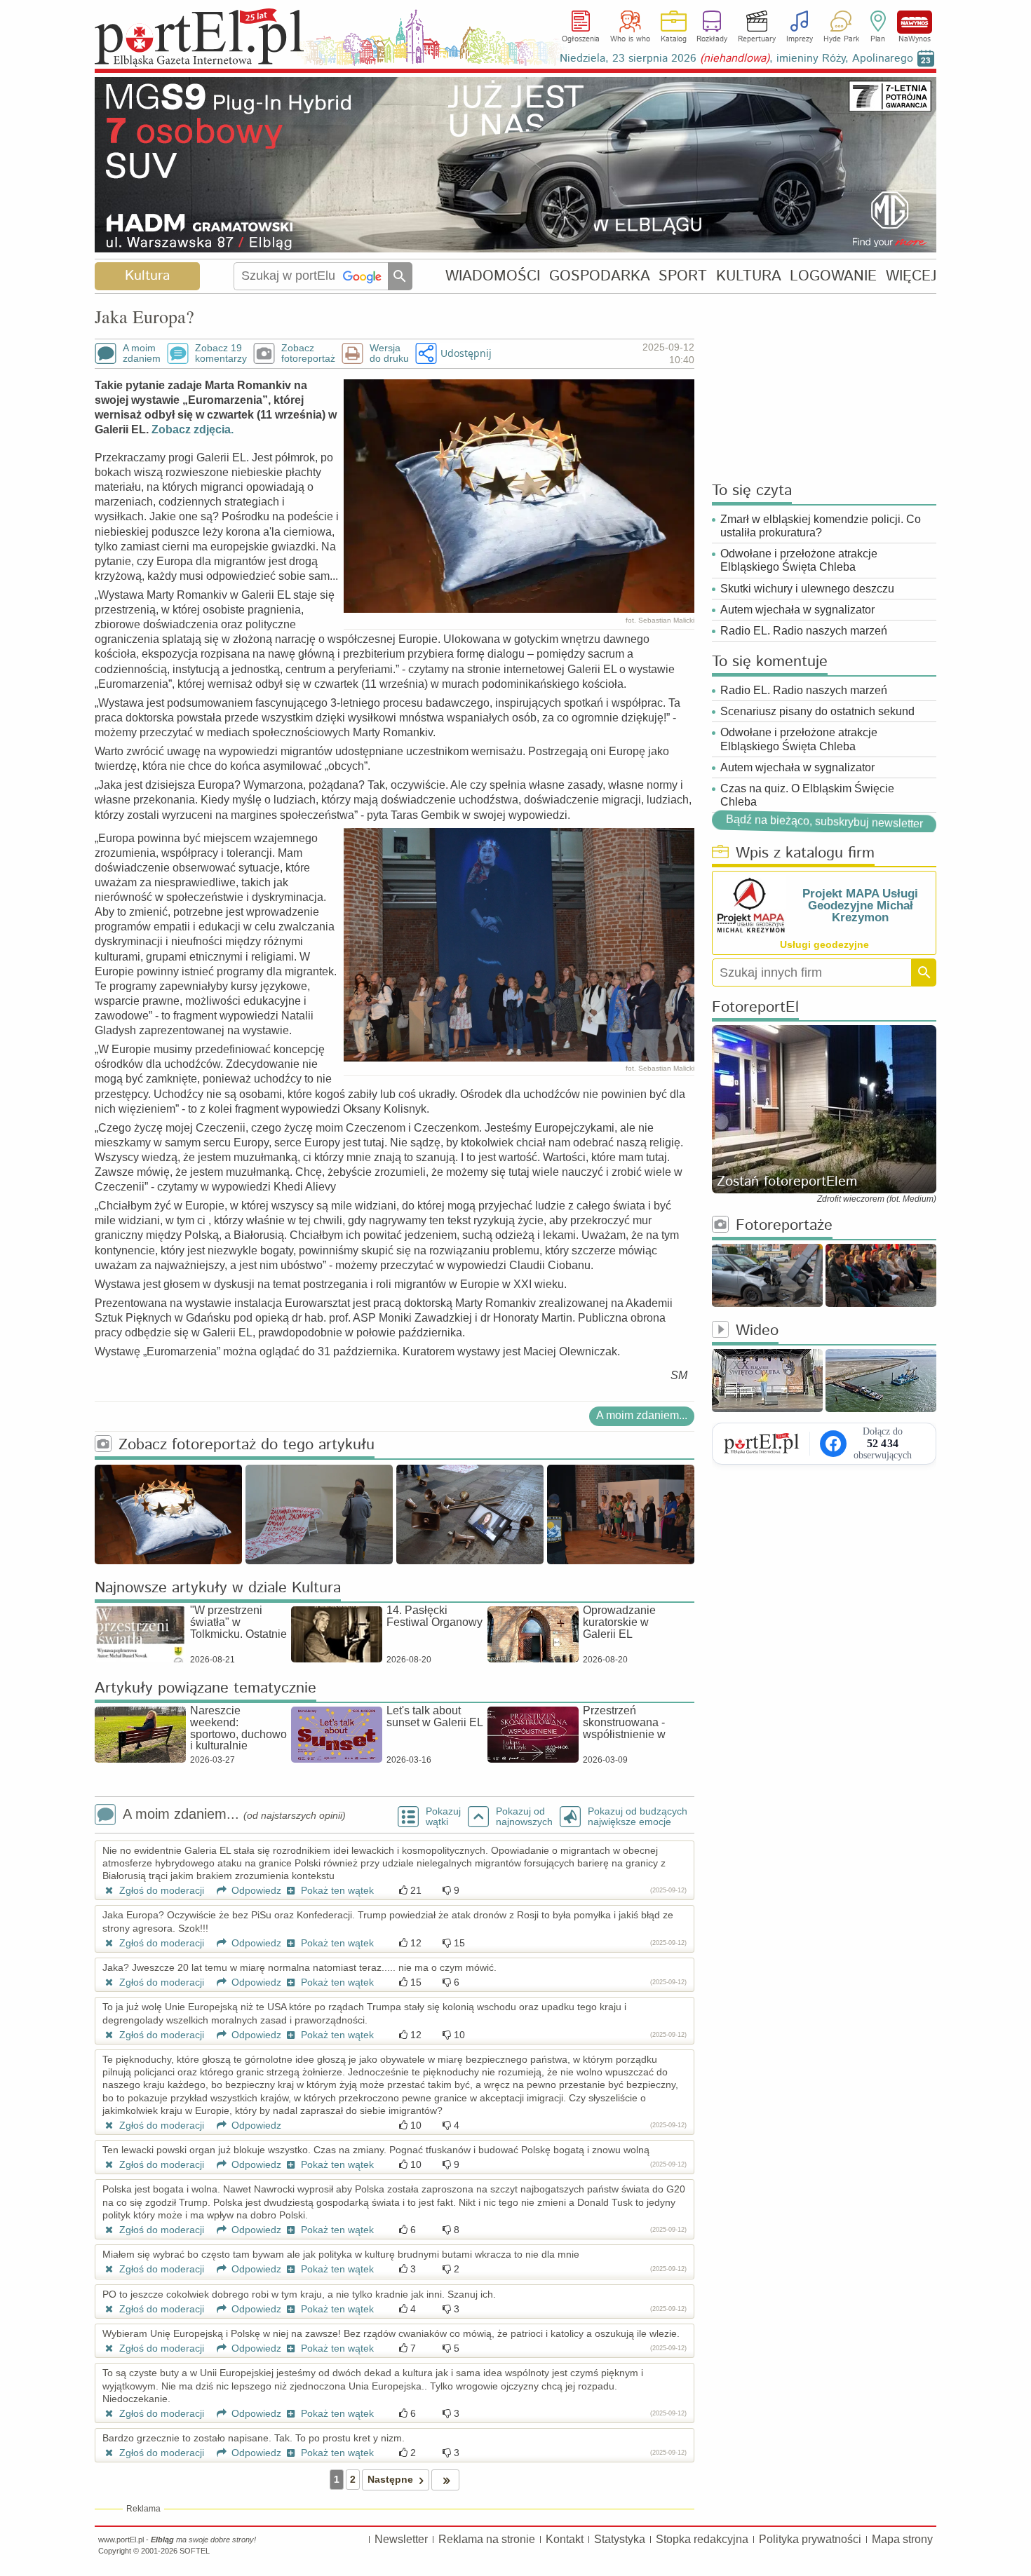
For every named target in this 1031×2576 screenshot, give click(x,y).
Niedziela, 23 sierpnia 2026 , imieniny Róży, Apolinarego (736, 59)
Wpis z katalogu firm (805, 854)
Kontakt (565, 2539)
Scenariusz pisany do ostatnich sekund (817, 711)
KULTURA (749, 276)
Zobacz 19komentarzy (221, 353)
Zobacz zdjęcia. (193, 429)
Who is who (630, 39)
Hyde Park (841, 39)
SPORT (683, 276)
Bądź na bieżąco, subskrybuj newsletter (824, 822)
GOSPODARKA (600, 276)
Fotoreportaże (784, 1226)
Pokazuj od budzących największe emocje (638, 1817)
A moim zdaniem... (642, 1415)
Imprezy (800, 39)
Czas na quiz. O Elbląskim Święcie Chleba (807, 795)
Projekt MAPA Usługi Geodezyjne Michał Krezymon (860, 906)
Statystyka (620, 2539)
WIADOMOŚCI (493, 276)
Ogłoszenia (581, 39)
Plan (878, 39)
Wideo (757, 1331)
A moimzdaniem (142, 353)
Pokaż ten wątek (336, 1890)
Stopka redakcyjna (702, 2539)
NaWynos (915, 22)
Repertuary (757, 39)
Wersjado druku (389, 353)
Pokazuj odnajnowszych (524, 1817)
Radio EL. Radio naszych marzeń (804, 631)
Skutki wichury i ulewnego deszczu (807, 589)
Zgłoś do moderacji (160, 1890)
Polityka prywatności (810, 2539)
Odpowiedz (255, 1890)
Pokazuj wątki (443, 1817)
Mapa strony (902, 2539)
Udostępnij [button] (466, 353)
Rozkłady (712, 39)
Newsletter (401, 2539)
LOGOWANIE (833, 276)
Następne (390, 2479)
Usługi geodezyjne (824, 944)
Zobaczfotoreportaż (308, 353)
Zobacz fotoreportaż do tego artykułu (247, 1445)
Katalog (674, 39)
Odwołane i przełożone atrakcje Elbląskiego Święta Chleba (799, 560)
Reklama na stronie (487, 2539)
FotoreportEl (755, 1008)
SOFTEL (195, 2551)
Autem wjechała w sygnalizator (797, 610)
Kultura (147, 276)
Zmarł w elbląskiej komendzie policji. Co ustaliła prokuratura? (821, 526)
